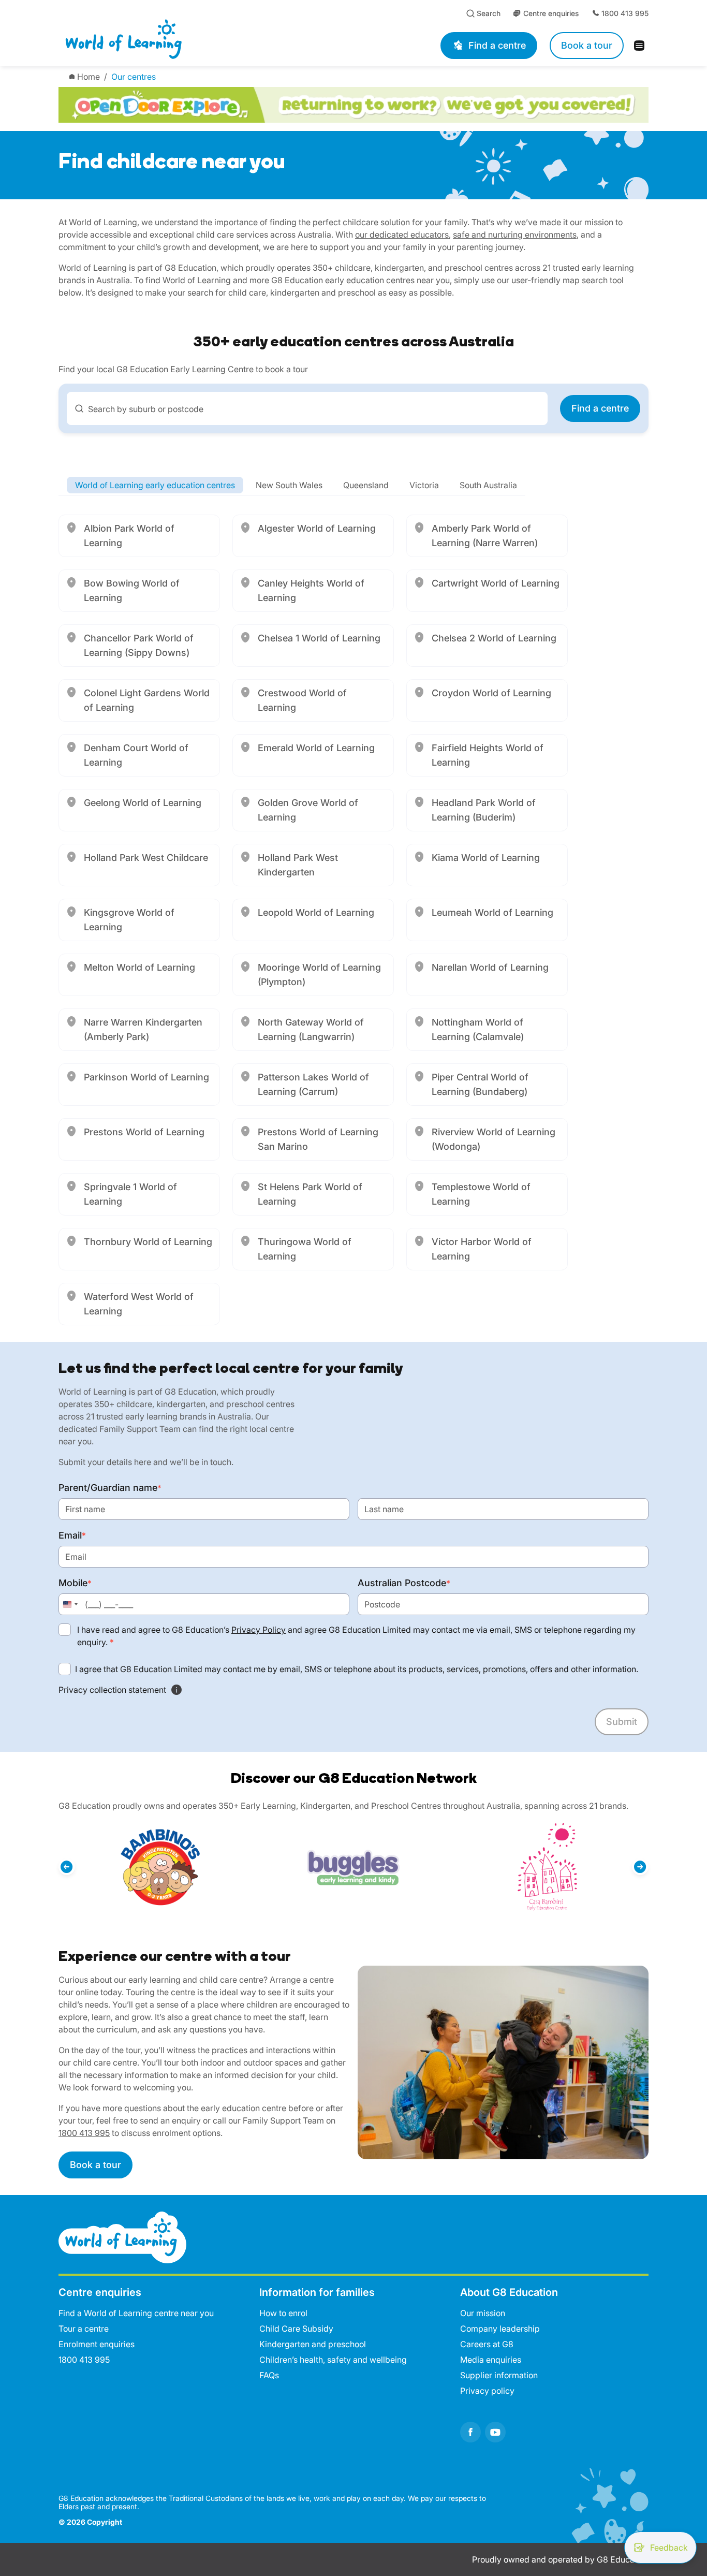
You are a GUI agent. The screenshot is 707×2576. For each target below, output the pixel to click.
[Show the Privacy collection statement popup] (176, 1690)
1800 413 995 (84, 2133)
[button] (67, 1867)
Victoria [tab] (424, 485)
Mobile (75, 1583)
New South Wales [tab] (289, 485)
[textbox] (313, 409)
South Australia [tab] (488, 485)
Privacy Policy (259, 1630)
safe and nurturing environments (515, 235)
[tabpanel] (353, 920)
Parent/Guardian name (110, 1488)
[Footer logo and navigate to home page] (122, 2236)
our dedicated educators (402, 235)
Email (72, 1535)
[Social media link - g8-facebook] (470, 2432)
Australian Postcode (404, 1583)
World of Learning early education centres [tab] (155, 485)
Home (89, 77)
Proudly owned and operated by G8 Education (560, 2559)
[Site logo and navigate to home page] (187, 39)
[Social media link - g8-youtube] (495, 2432)
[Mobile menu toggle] (642, 46)
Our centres (134, 77)
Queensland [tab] (366, 485)
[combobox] (307, 408)
